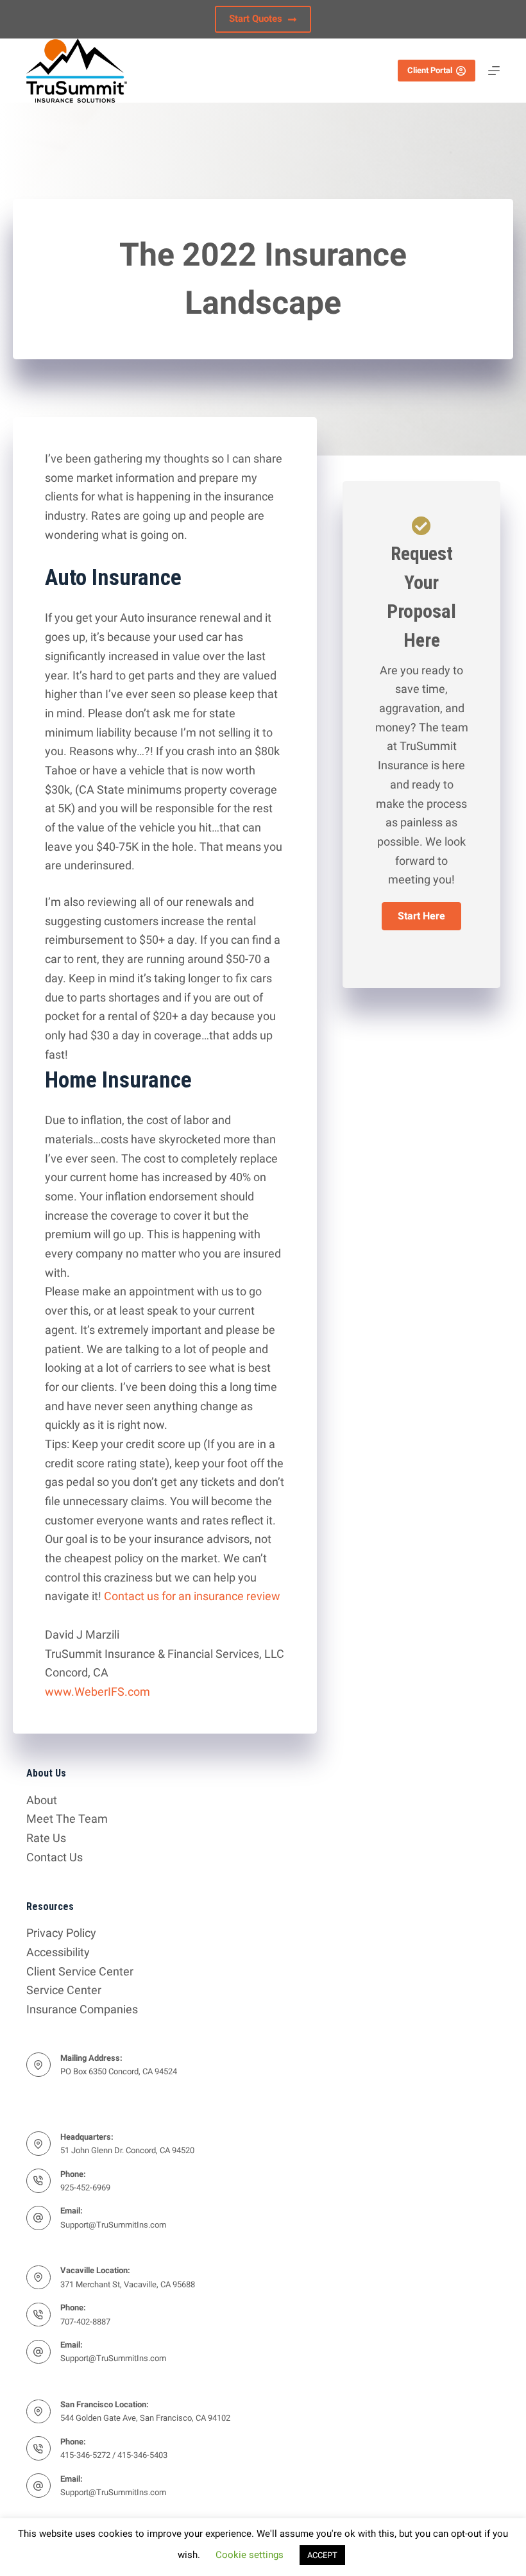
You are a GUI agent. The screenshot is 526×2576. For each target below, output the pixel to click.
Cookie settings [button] (250, 2555)
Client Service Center (80, 1971)
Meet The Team (67, 1819)
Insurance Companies (82, 2009)
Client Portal (430, 70)
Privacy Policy (61, 1933)
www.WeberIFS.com (98, 1692)
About (42, 1800)
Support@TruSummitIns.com (113, 2225)
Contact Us (55, 1857)
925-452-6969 (85, 2188)
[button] (421, 916)
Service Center (64, 1990)
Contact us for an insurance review (192, 1596)
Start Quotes (256, 19)
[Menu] (494, 71)
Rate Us (46, 1838)
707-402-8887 (85, 2322)
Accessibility (58, 1952)
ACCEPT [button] (322, 2555)
